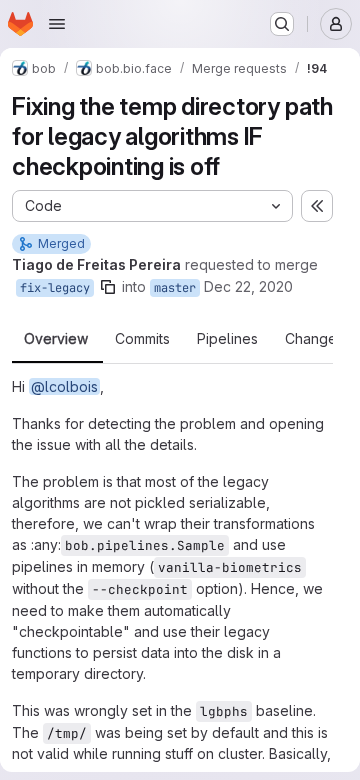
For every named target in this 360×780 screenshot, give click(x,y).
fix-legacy (55, 288)
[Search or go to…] (282, 24)
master (175, 288)
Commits (142, 339)
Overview (56, 339)
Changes (314, 339)
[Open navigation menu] (57, 24)
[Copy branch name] (108, 287)
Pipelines (227, 339)
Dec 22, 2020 (248, 286)
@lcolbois (64, 386)
